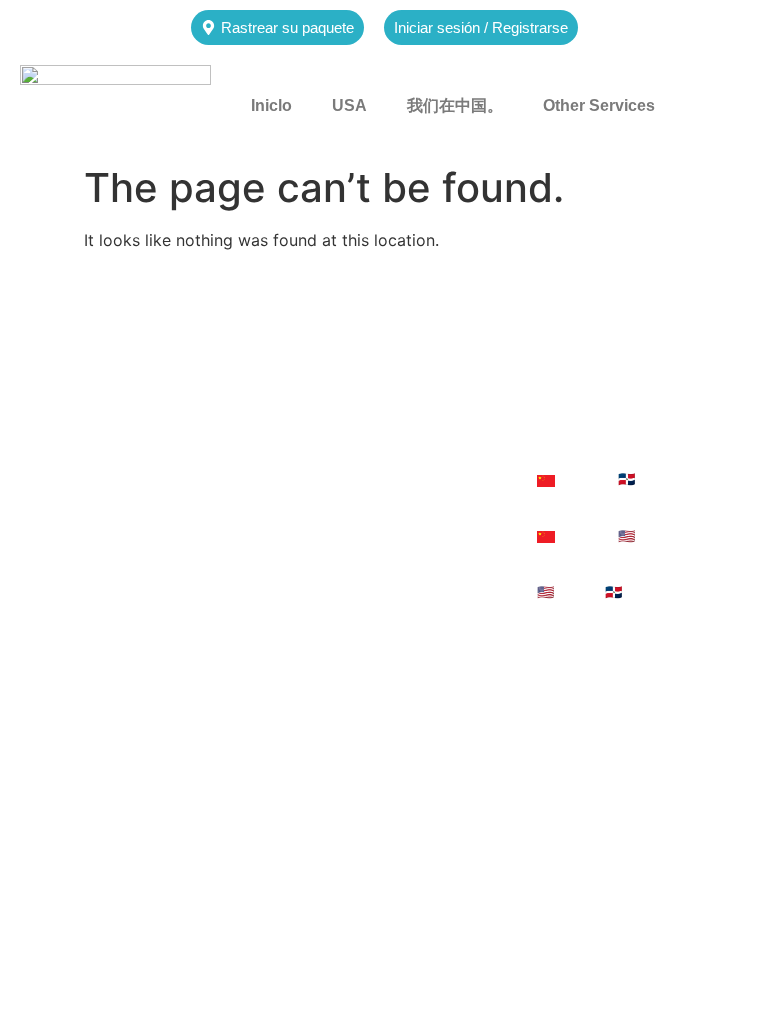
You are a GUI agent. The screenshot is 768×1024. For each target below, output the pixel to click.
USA (349, 105)
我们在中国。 (455, 105)
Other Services (599, 105)
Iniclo (271, 105)
